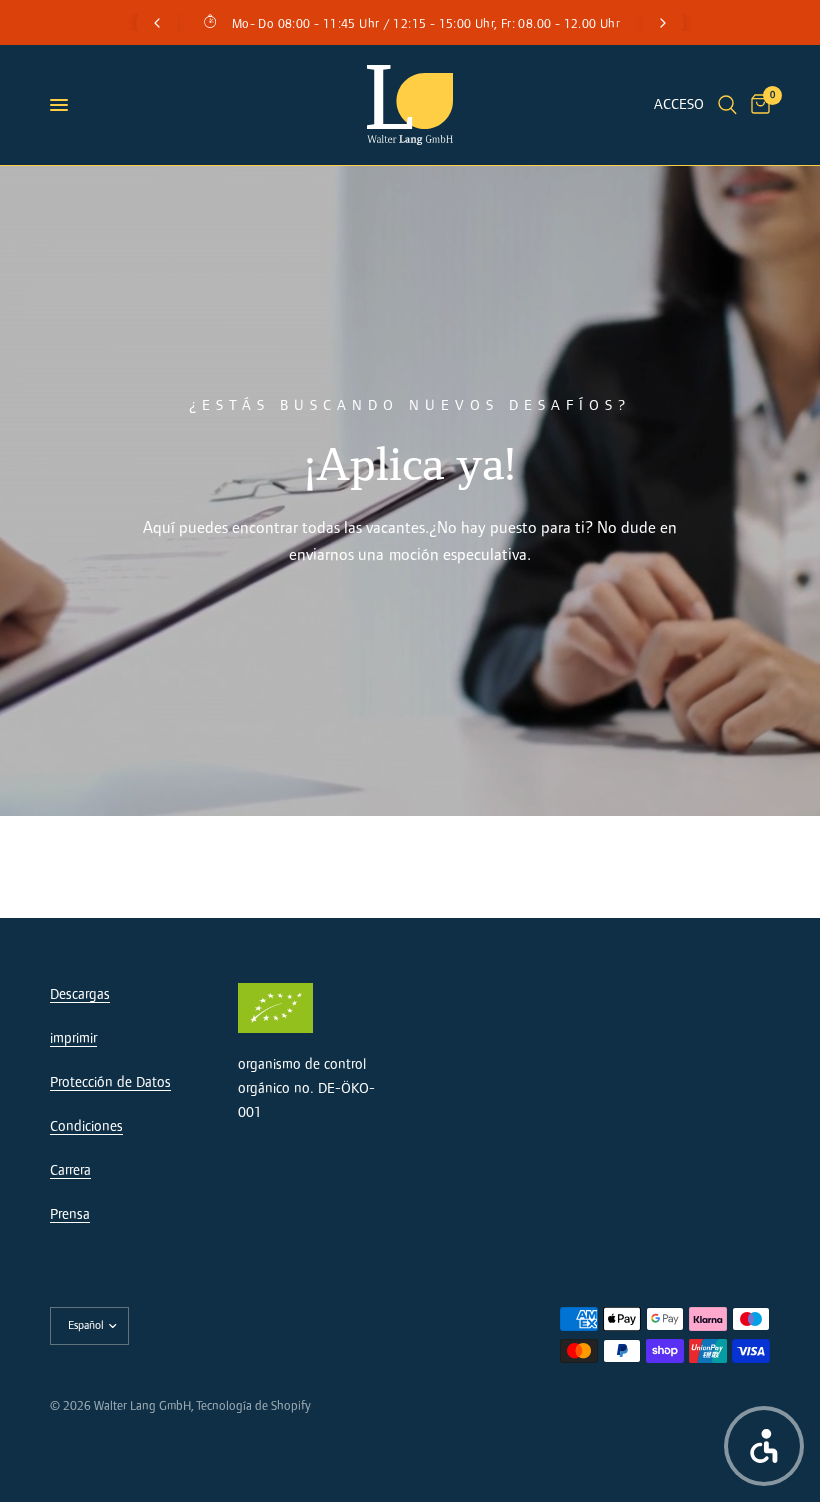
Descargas (80, 994)
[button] (764, 1446)
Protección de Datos (110, 1082)
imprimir (73, 1038)
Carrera (70, 1170)
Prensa (70, 1214)
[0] (757, 105)
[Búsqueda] (727, 105)
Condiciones (86, 1126)
